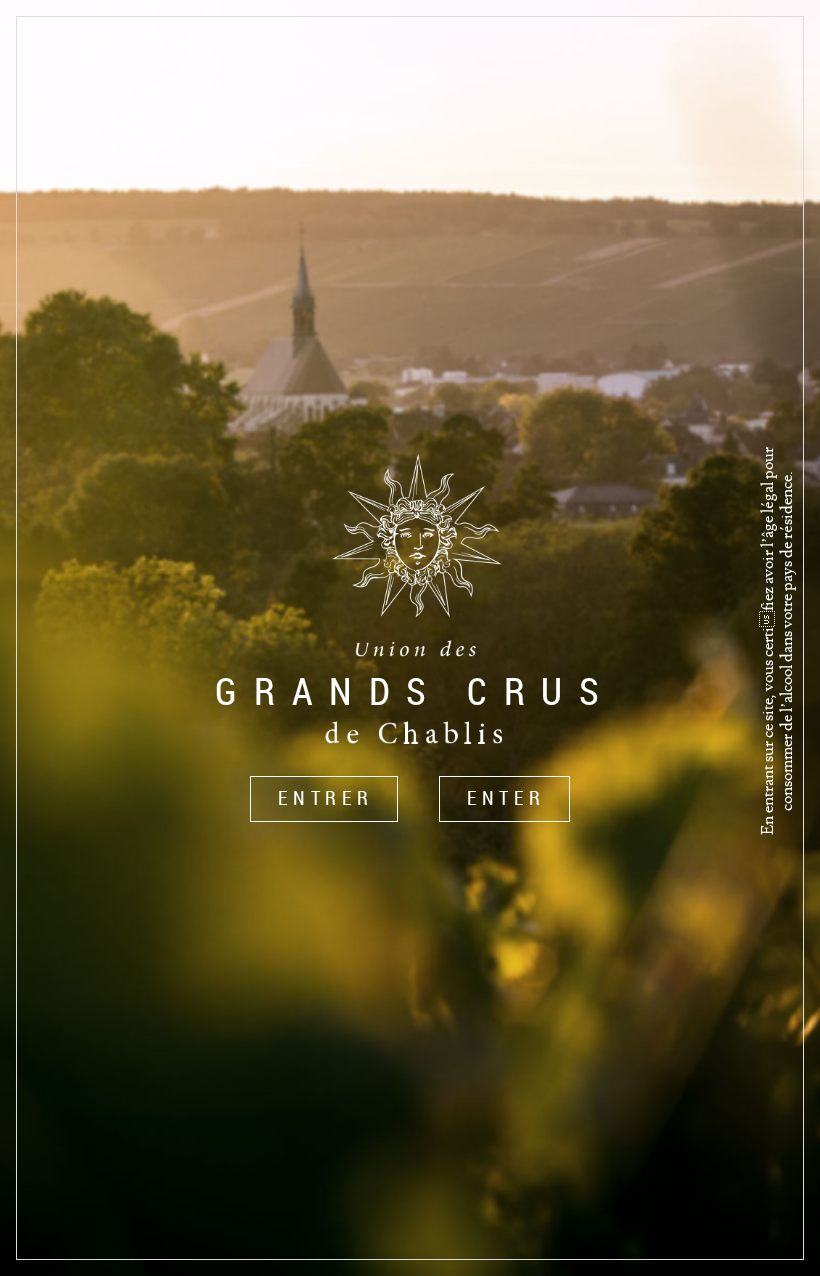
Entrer (326, 798)
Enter (506, 798)
